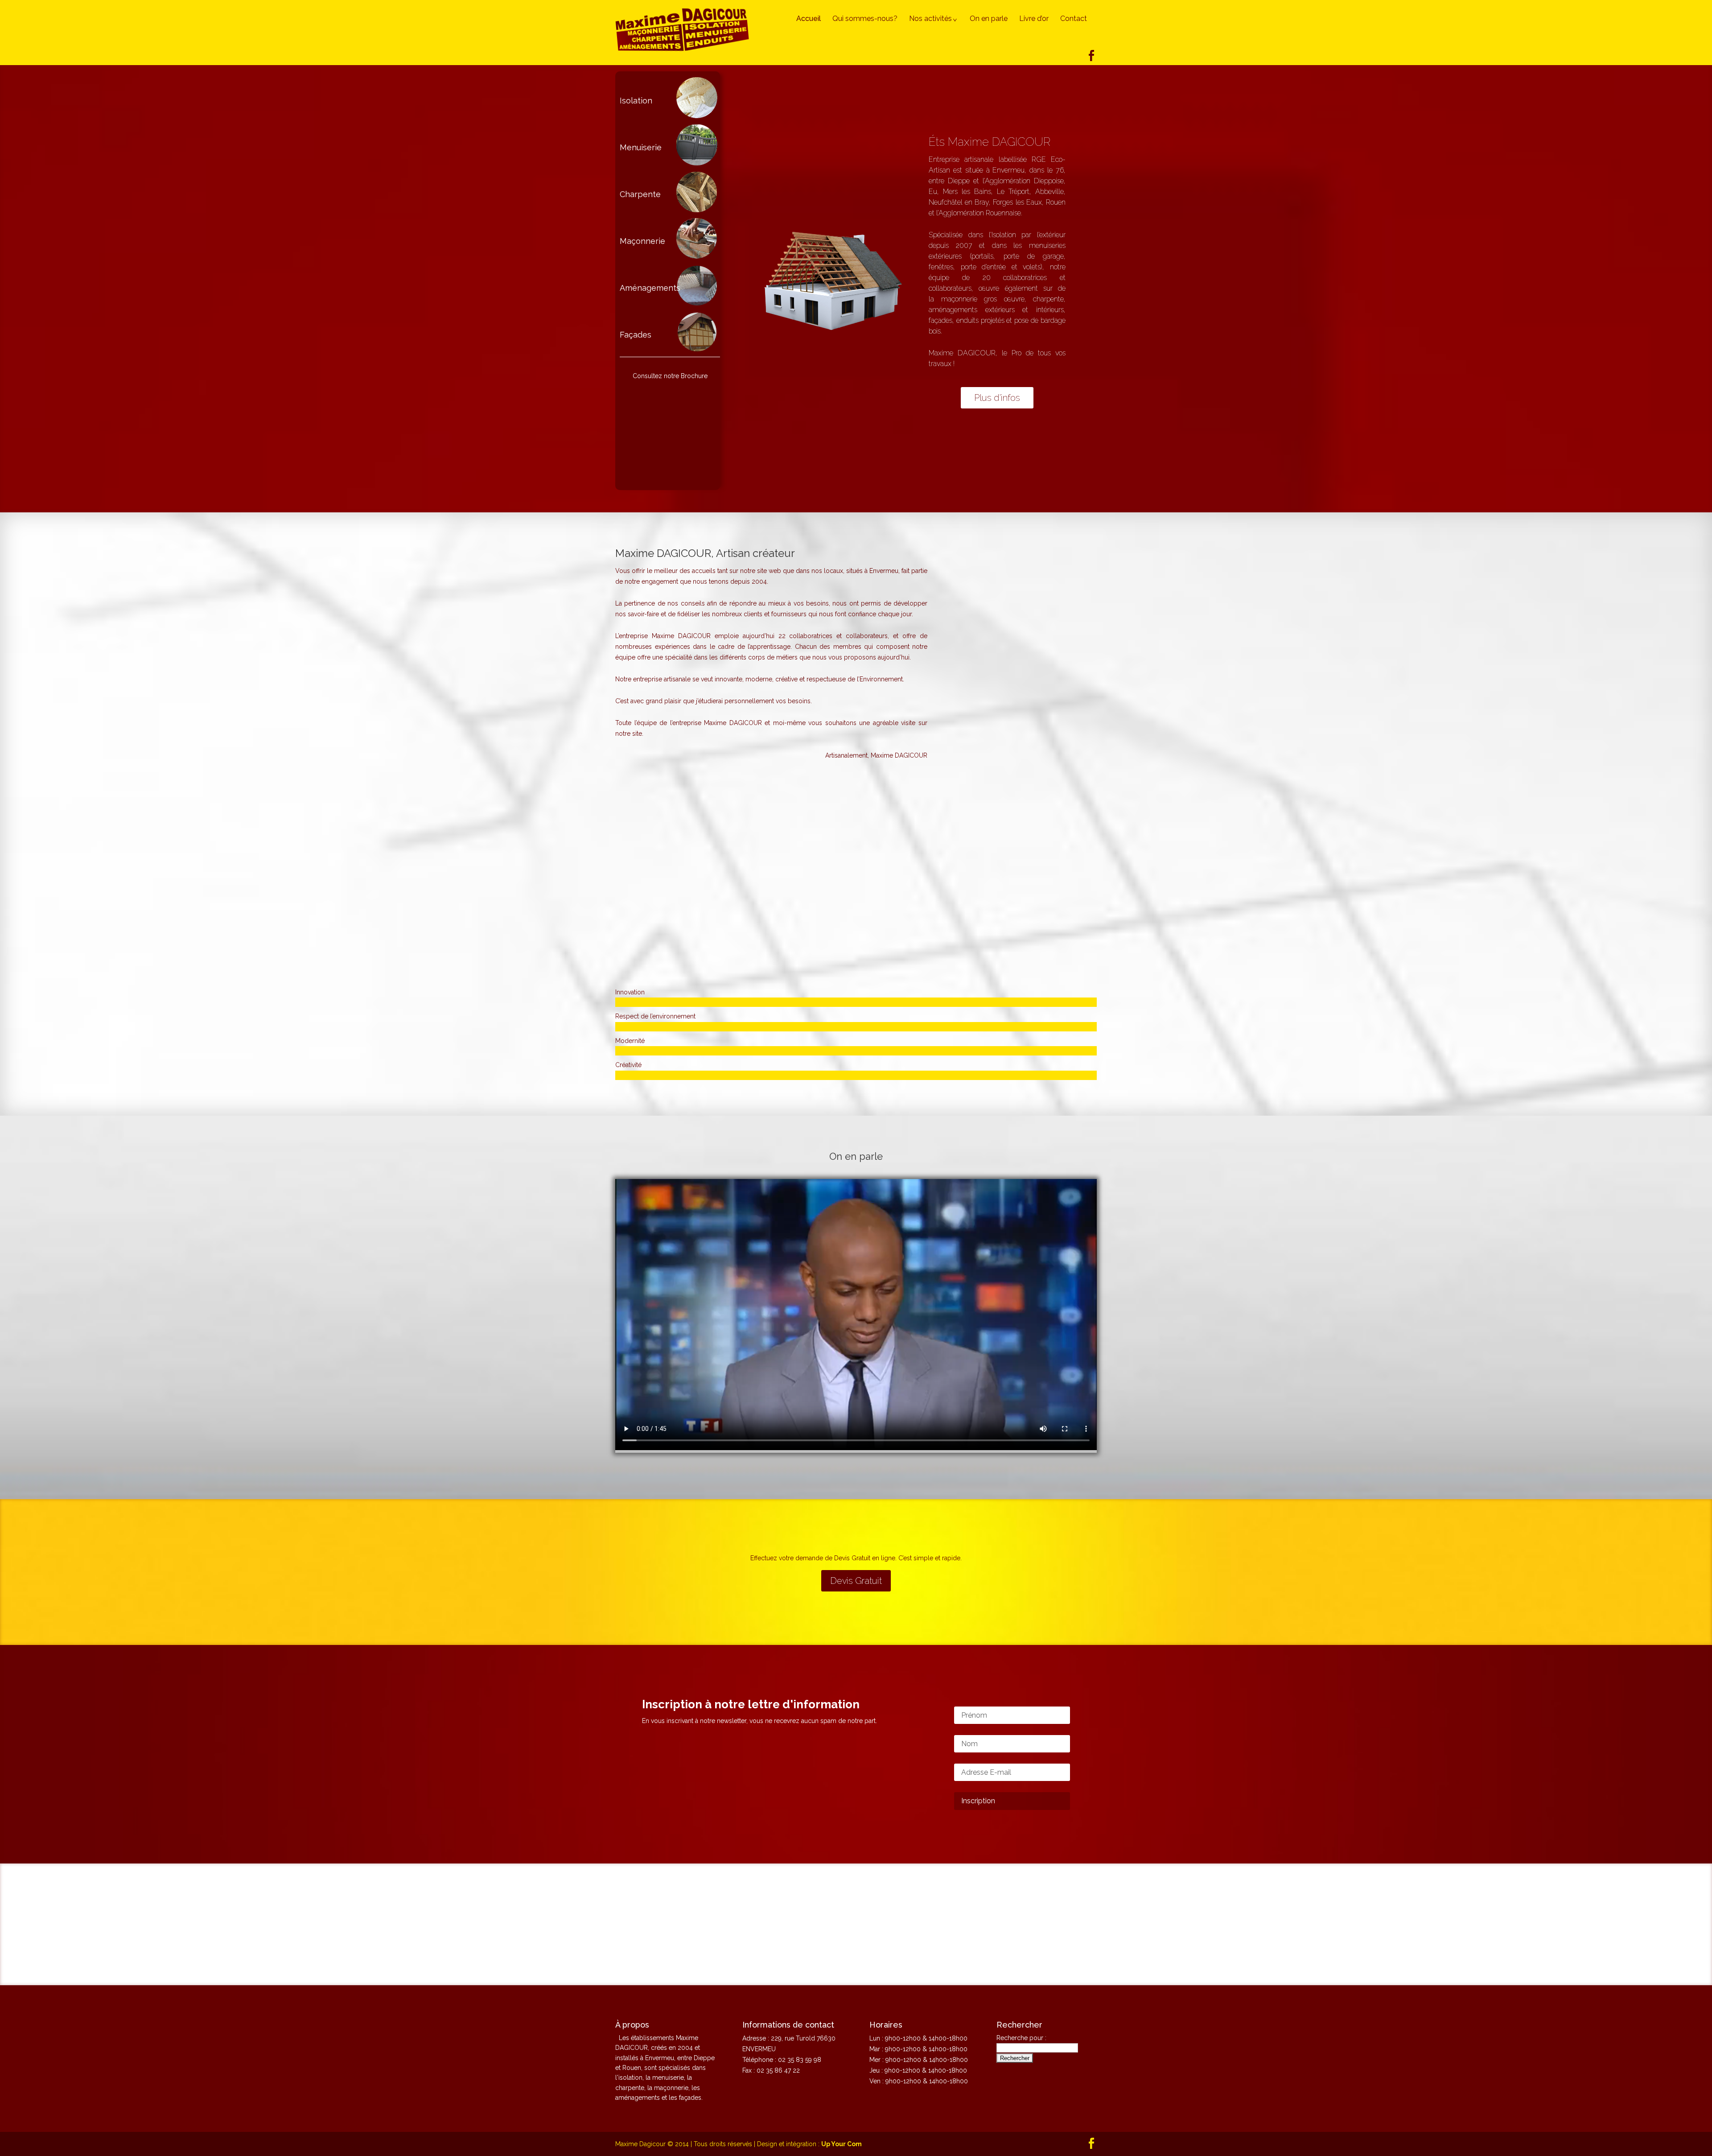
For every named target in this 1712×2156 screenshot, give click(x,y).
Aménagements (650, 288)
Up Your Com (842, 2144)
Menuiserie (641, 147)
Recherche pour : (1021, 2038)
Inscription (978, 1801)
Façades (636, 335)
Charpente (640, 194)
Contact (1074, 19)
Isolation (636, 101)
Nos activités (930, 19)
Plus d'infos (997, 398)
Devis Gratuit (856, 1581)
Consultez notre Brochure (670, 376)
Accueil (809, 19)
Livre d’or (1034, 19)
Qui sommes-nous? (865, 19)
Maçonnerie (642, 241)
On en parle (989, 19)
